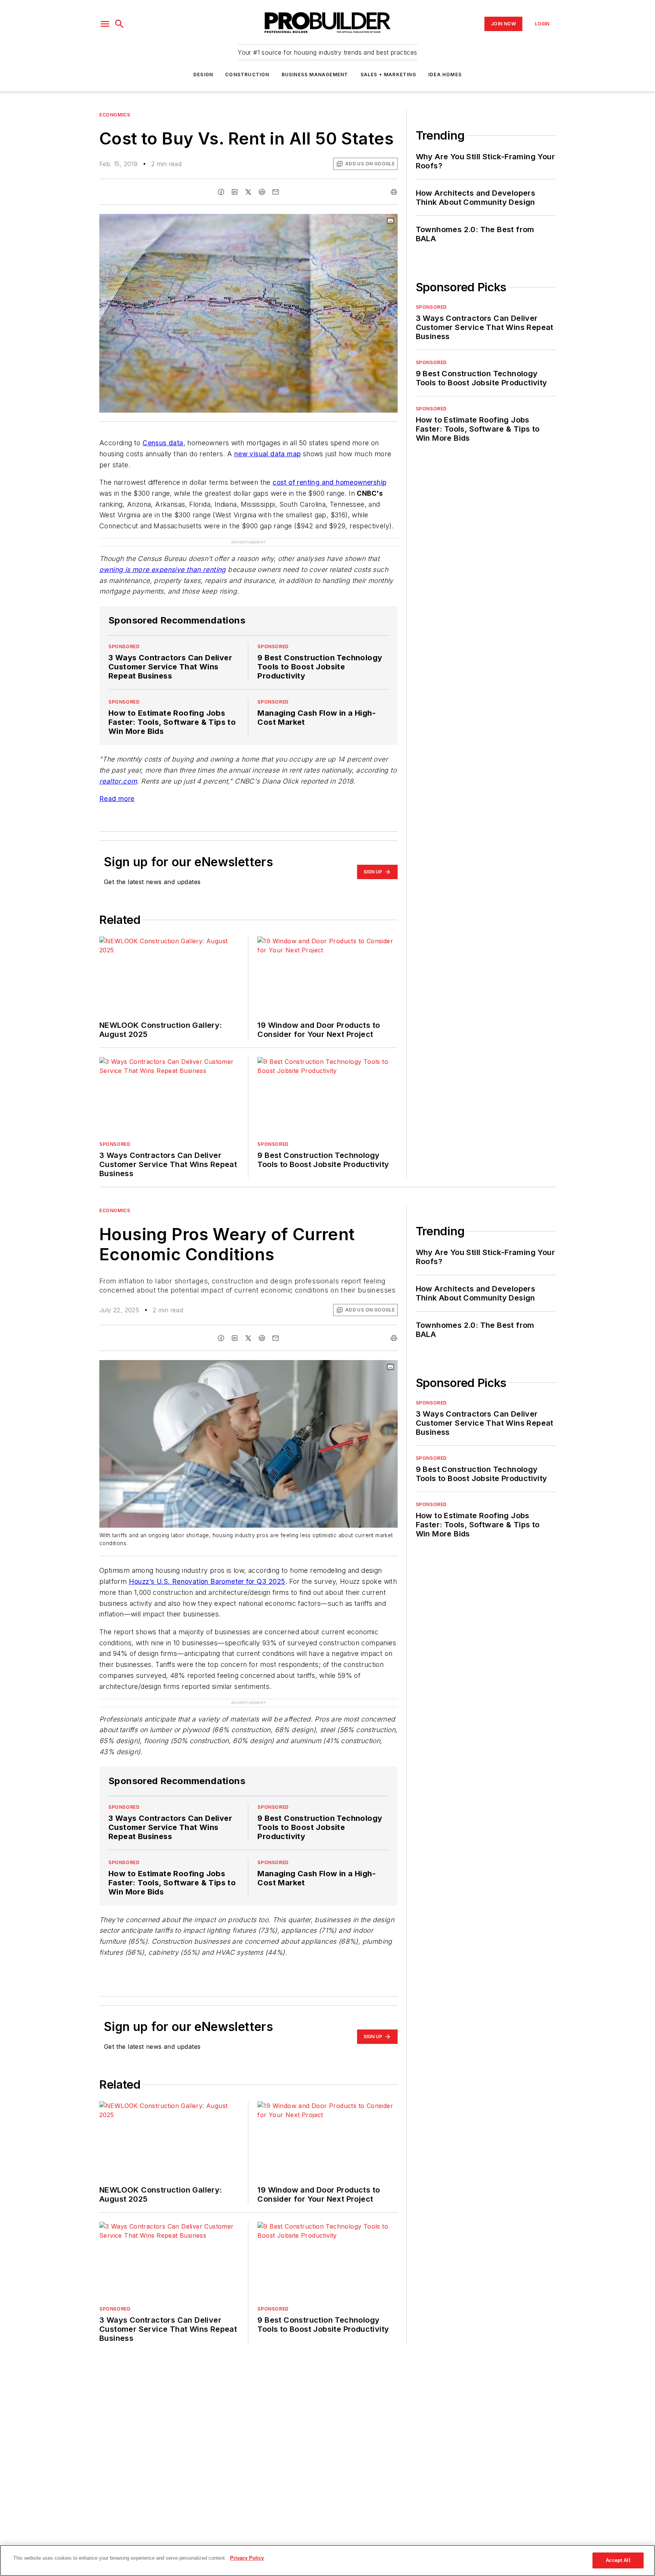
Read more (117, 783)
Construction (247, 75)
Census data (163, 443)
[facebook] (221, 192)
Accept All (618, 2560)
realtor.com (118, 766)
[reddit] (262, 192)
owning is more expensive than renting (163, 554)
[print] (394, 192)
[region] (327, 2560)
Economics (115, 115)
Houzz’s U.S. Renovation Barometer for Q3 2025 (207, 1566)
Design (203, 75)
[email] (276, 192)
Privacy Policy (247, 2558)
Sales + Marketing (388, 75)
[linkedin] (235, 192)
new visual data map (268, 454)
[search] (119, 24)
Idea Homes (445, 75)
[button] (105, 24)
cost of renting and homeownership (329, 482)
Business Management (315, 75)
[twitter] (248, 192)
